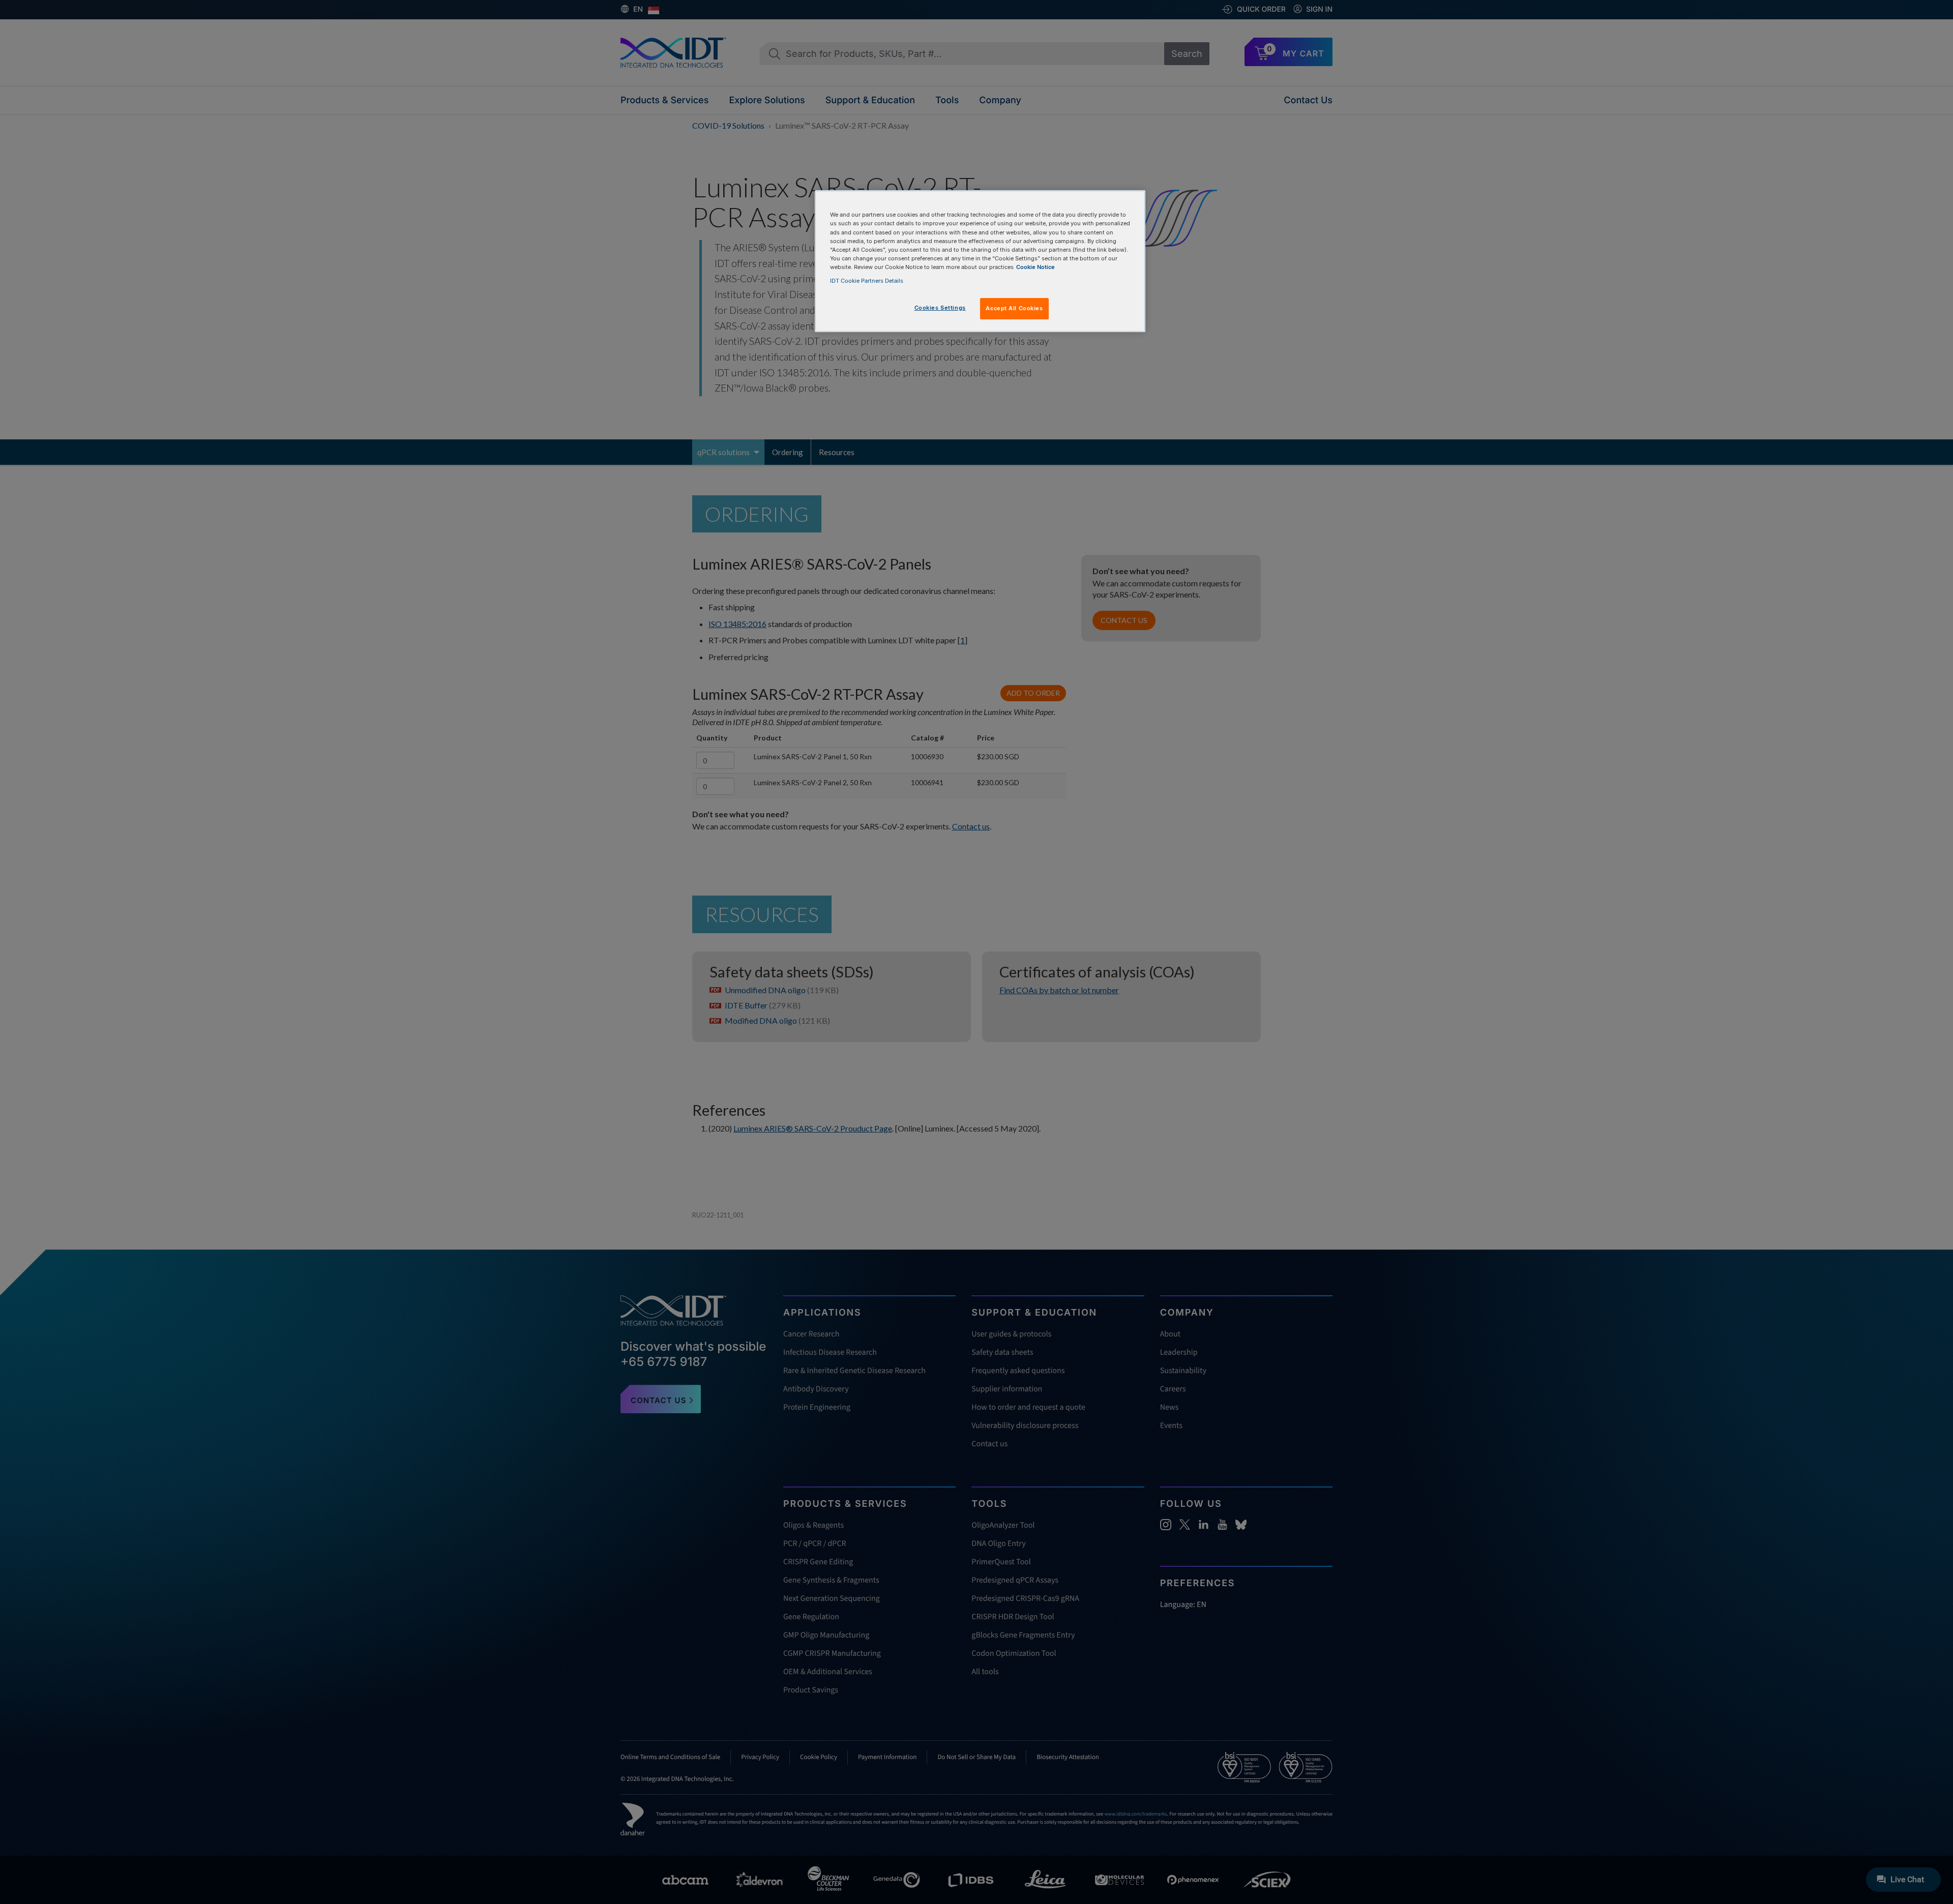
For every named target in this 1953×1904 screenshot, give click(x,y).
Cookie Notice (1035, 267)
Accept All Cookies (1014, 308)
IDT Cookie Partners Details (867, 281)
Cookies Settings (940, 308)
